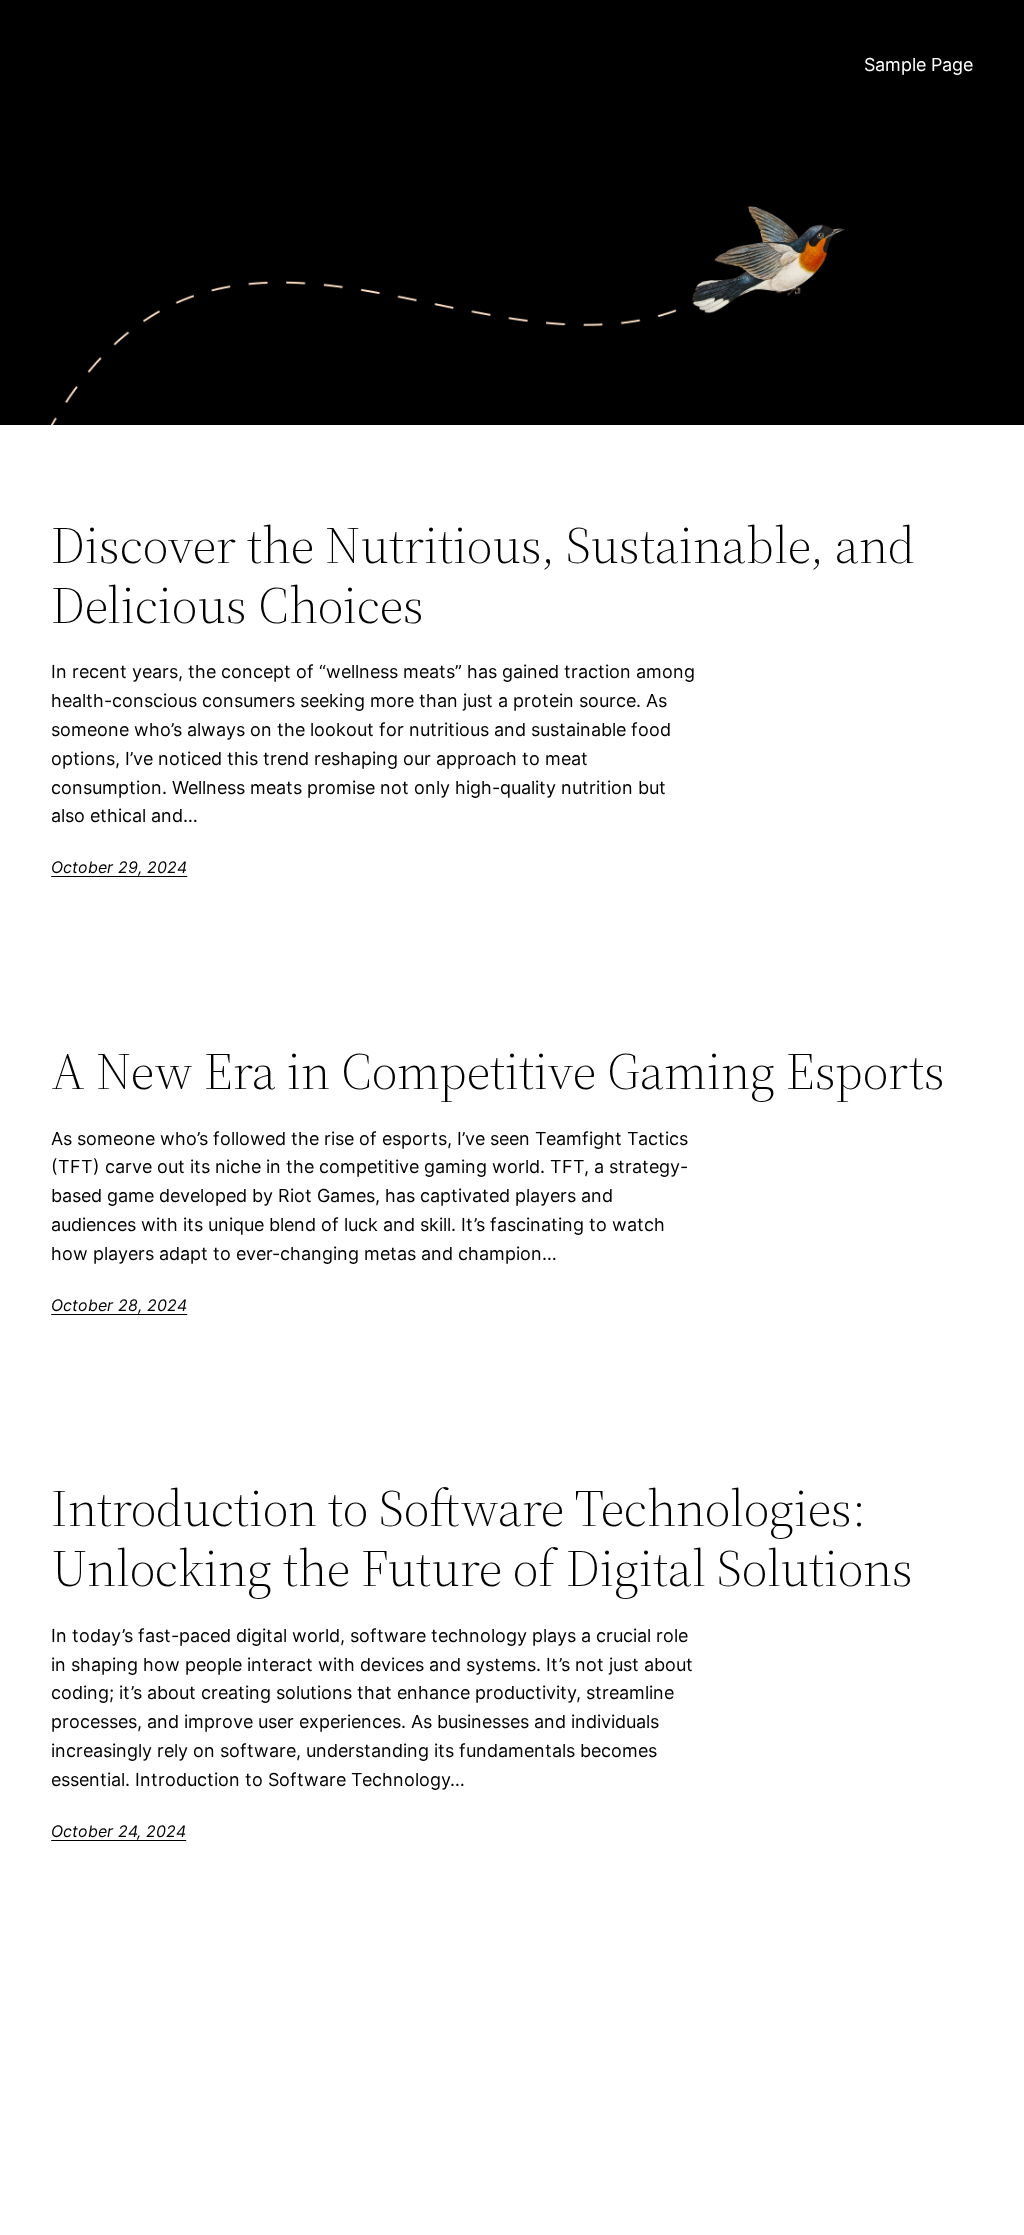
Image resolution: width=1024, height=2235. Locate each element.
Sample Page (918, 64)
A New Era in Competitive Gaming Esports (498, 1071)
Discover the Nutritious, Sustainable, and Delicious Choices (483, 575)
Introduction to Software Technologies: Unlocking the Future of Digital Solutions (482, 1538)
